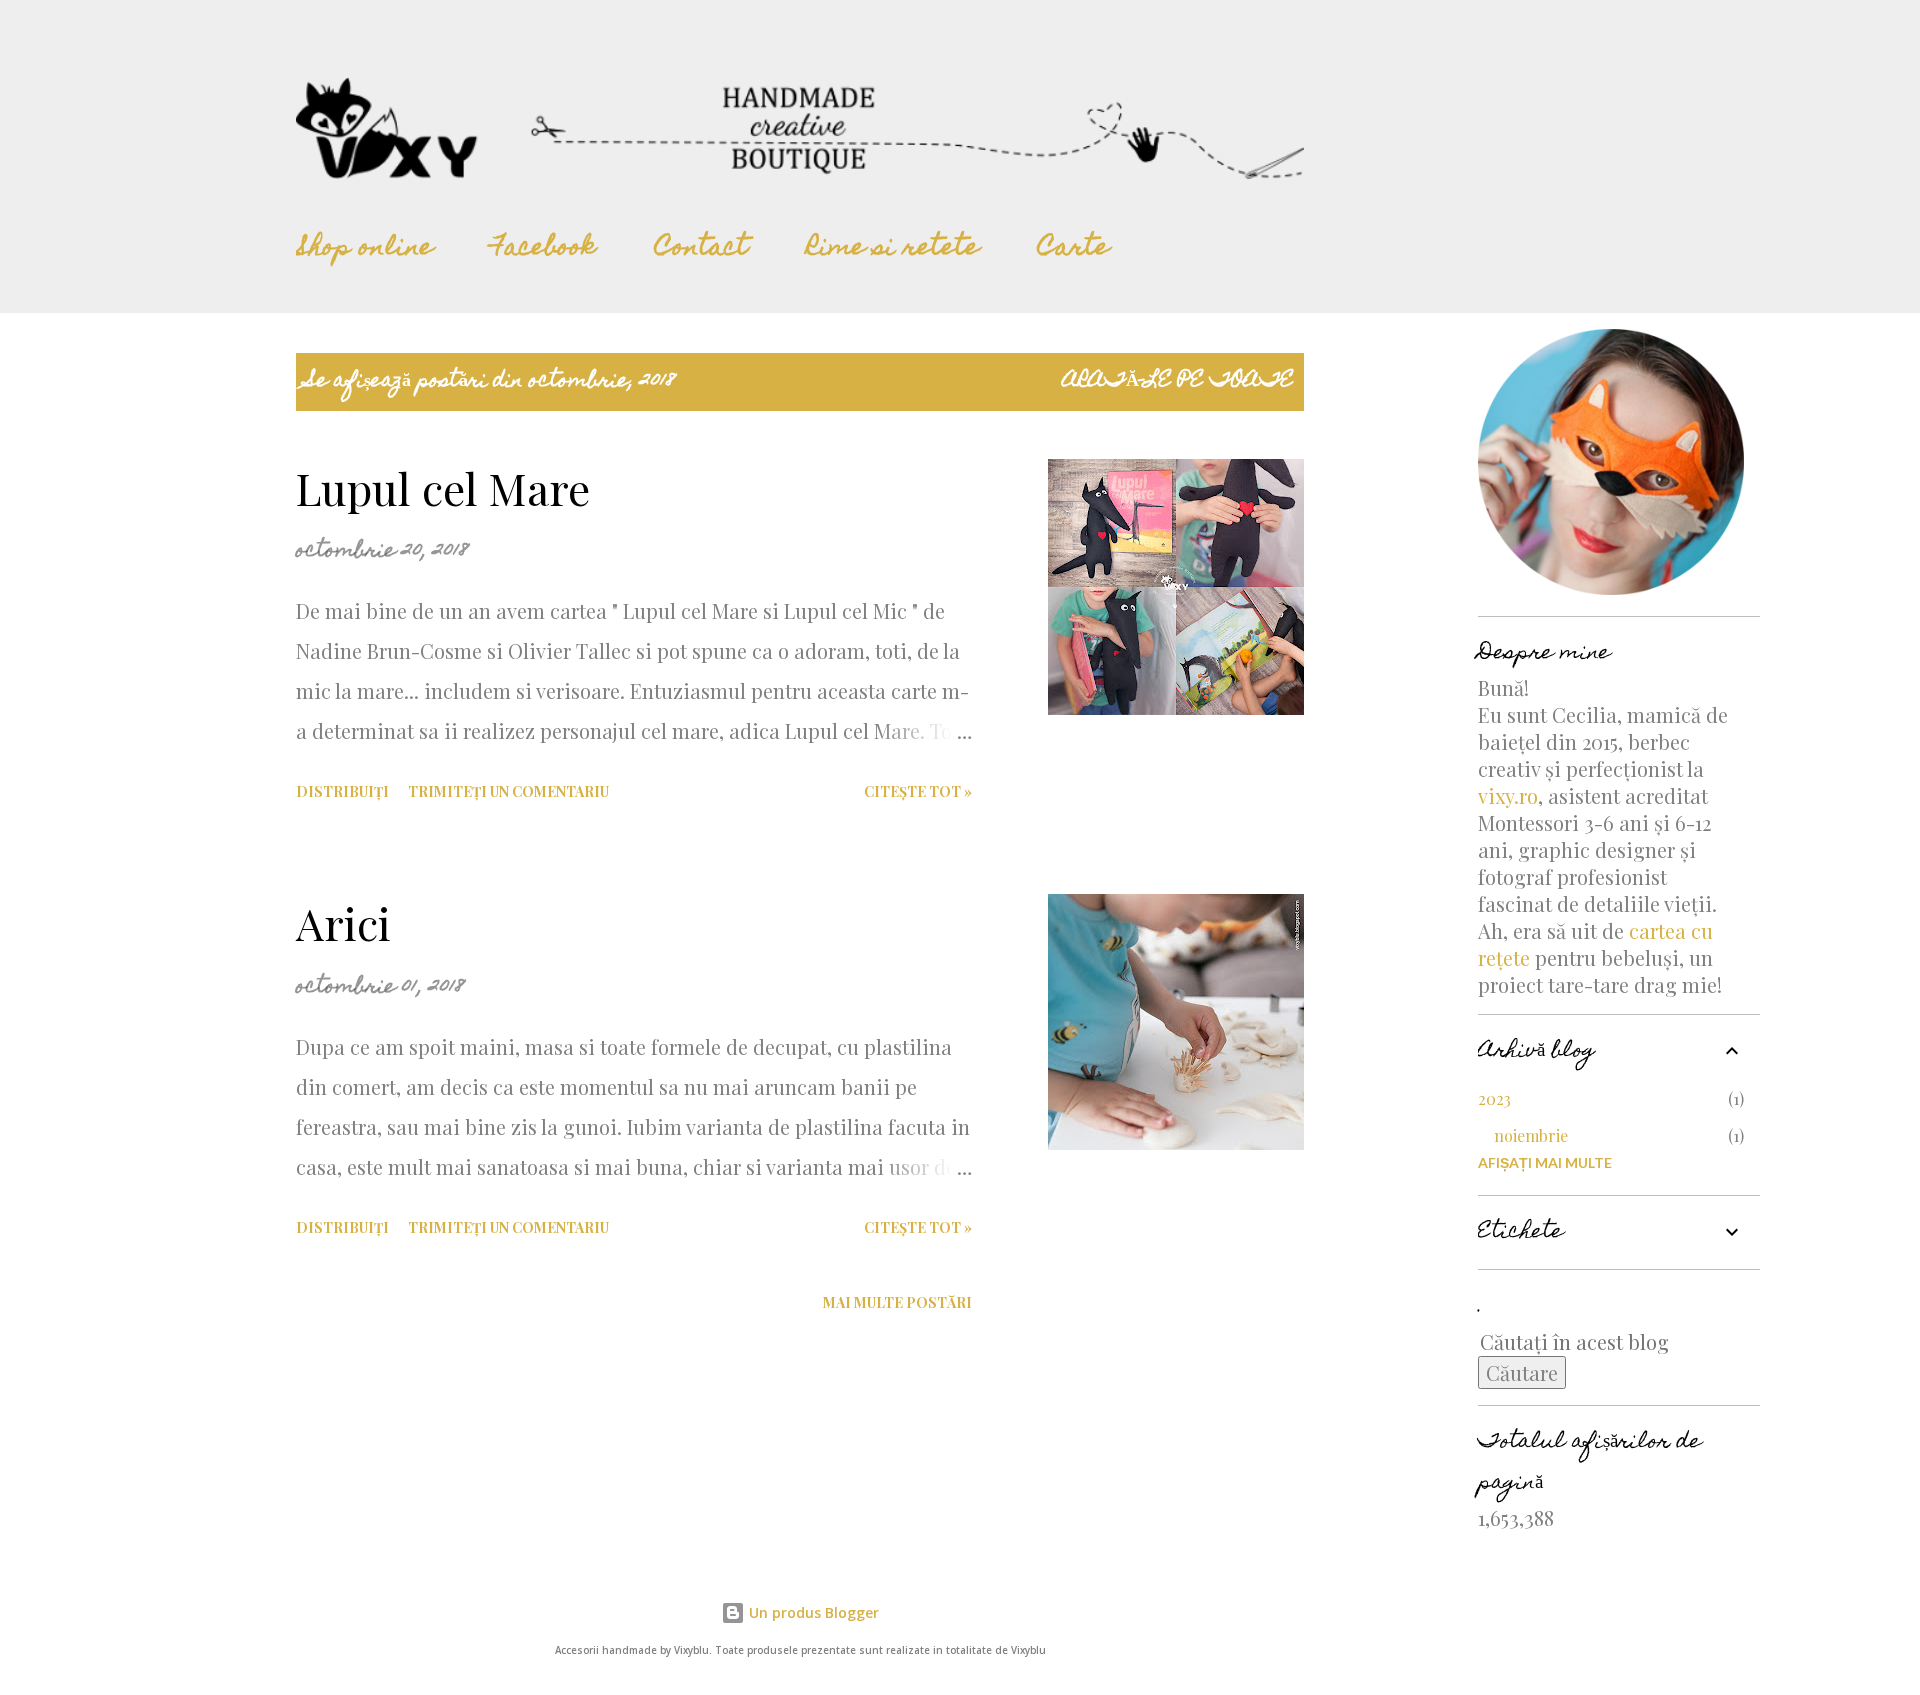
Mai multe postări (897, 1302)
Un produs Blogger (812, 1612)
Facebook (544, 249)
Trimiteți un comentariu (508, 791)
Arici (343, 922)
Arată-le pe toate (1178, 382)
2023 (1494, 1098)
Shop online (364, 249)
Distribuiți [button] (342, 791)
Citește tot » (918, 791)
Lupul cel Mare (443, 487)
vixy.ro (1508, 795)
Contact (701, 249)
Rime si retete (893, 249)
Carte (1073, 249)
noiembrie (1531, 1135)
